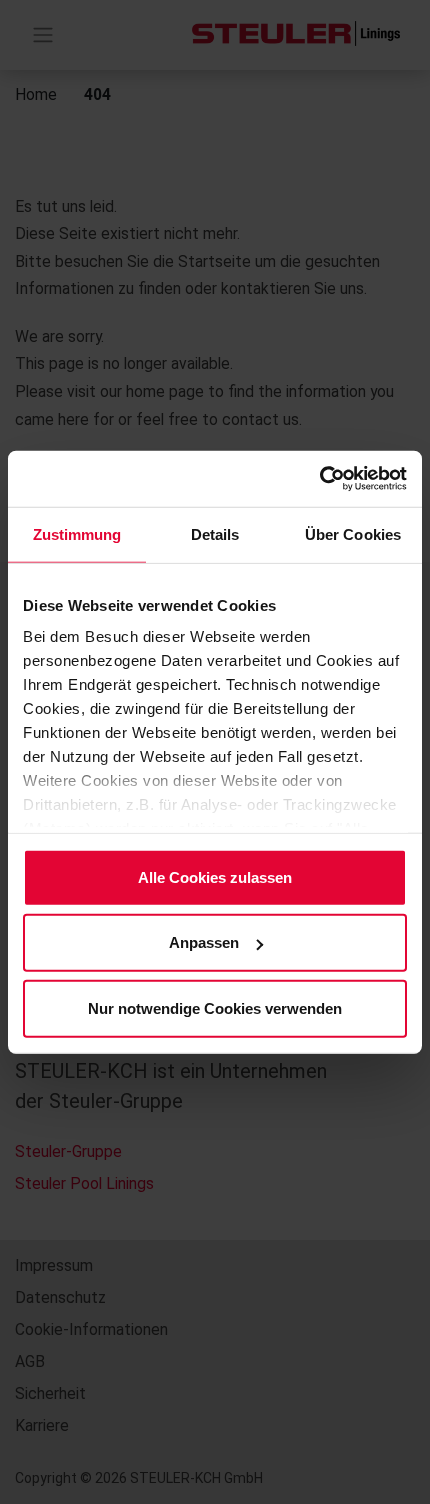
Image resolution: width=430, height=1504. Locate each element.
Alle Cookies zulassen (215, 876)
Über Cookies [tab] (353, 533)
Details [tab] (215, 533)
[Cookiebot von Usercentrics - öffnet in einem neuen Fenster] (319, 479)
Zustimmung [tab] (77, 533)
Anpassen (204, 942)
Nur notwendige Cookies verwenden (215, 1007)
